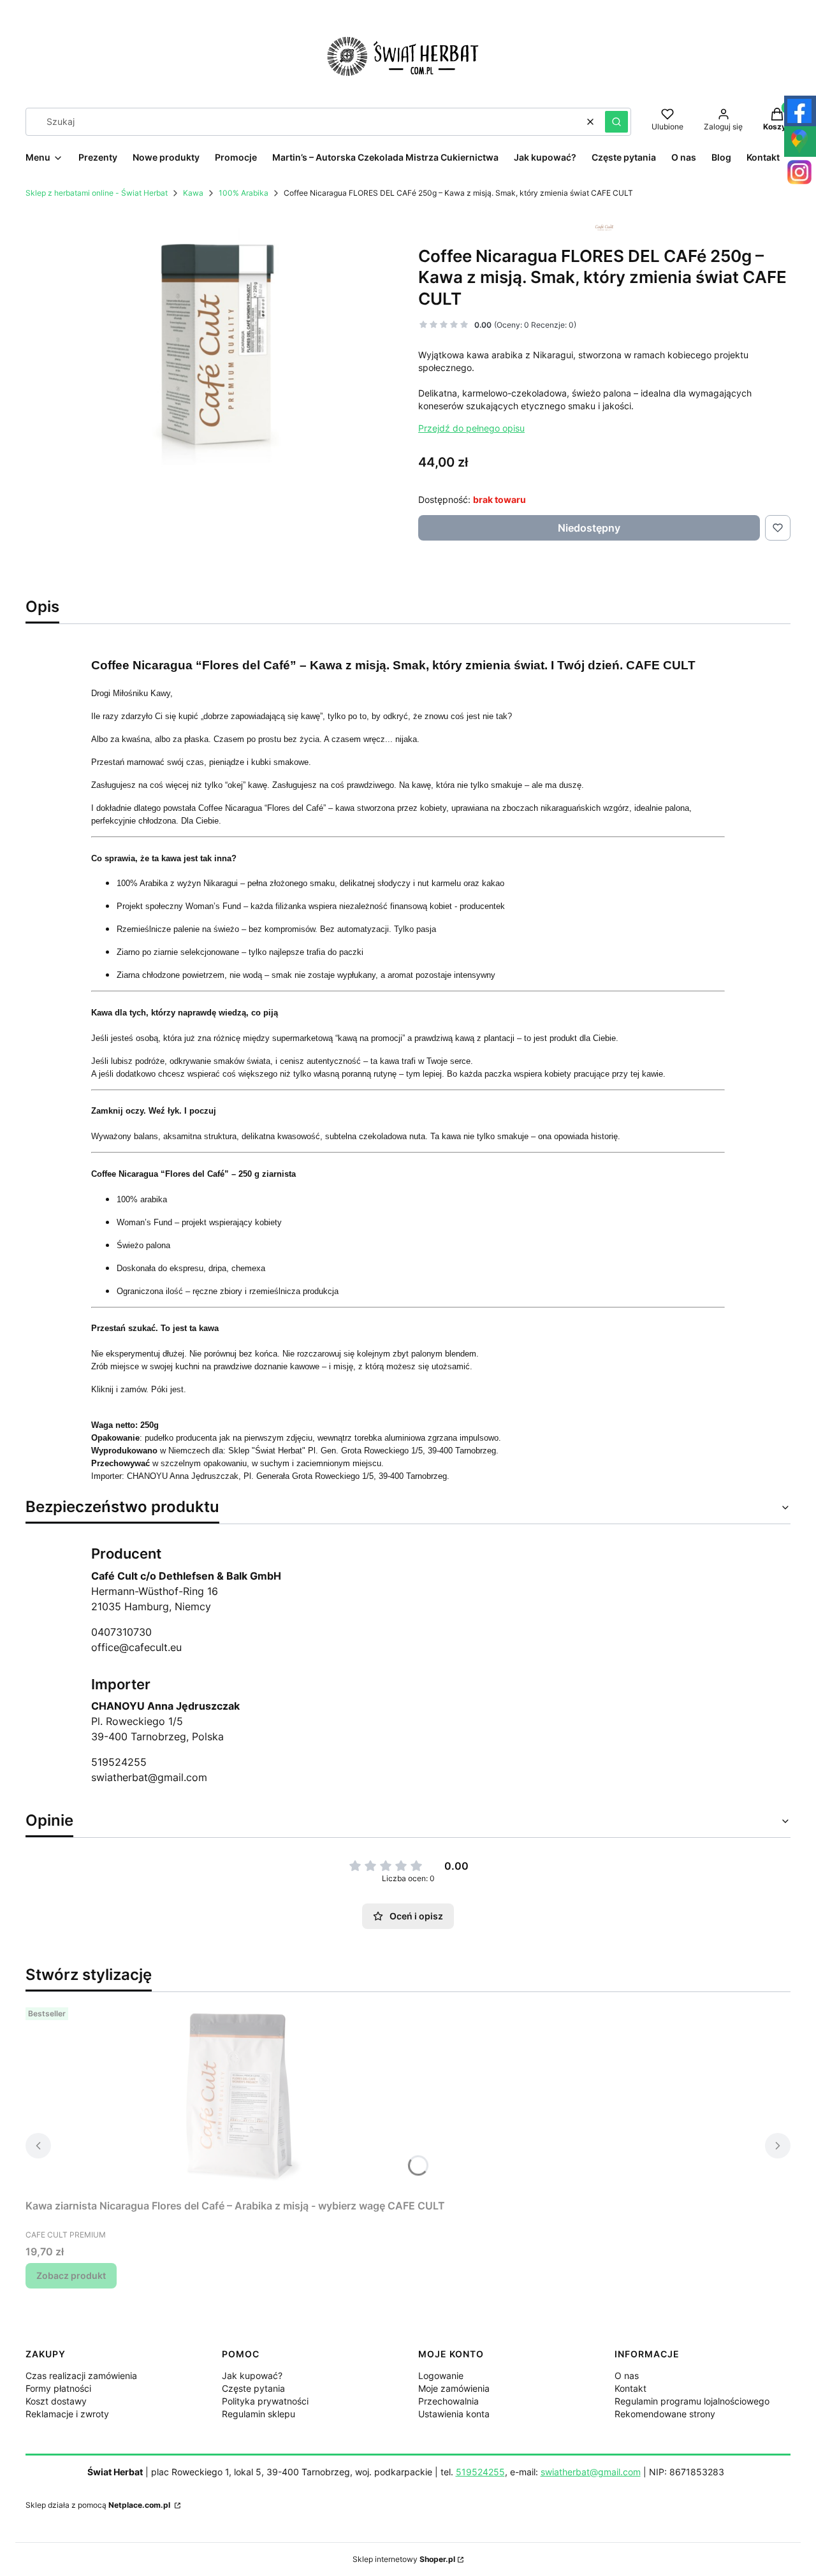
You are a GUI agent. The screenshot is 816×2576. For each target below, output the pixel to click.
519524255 (119, 1762)
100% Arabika (244, 193)
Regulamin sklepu (259, 2414)
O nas (627, 2376)
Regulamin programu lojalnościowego (692, 2401)
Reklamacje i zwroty (67, 2414)
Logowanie (441, 2376)
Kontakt (630, 2388)
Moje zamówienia (454, 2388)
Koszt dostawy (56, 2401)
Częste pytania (253, 2388)
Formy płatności (58, 2388)
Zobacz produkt (71, 2275)
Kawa (193, 193)
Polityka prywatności (265, 2401)
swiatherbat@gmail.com (149, 1777)
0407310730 (121, 1632)
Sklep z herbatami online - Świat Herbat (97, 193)
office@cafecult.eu (136, 1647)
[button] (616, 122)
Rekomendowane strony (665, 2414)
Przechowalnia (448, 2401)
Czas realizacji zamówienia (81, 2376)
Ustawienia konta (454, 2414)
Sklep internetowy (404, 2559)
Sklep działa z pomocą (98, 2505)
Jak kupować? (252, 2376)
